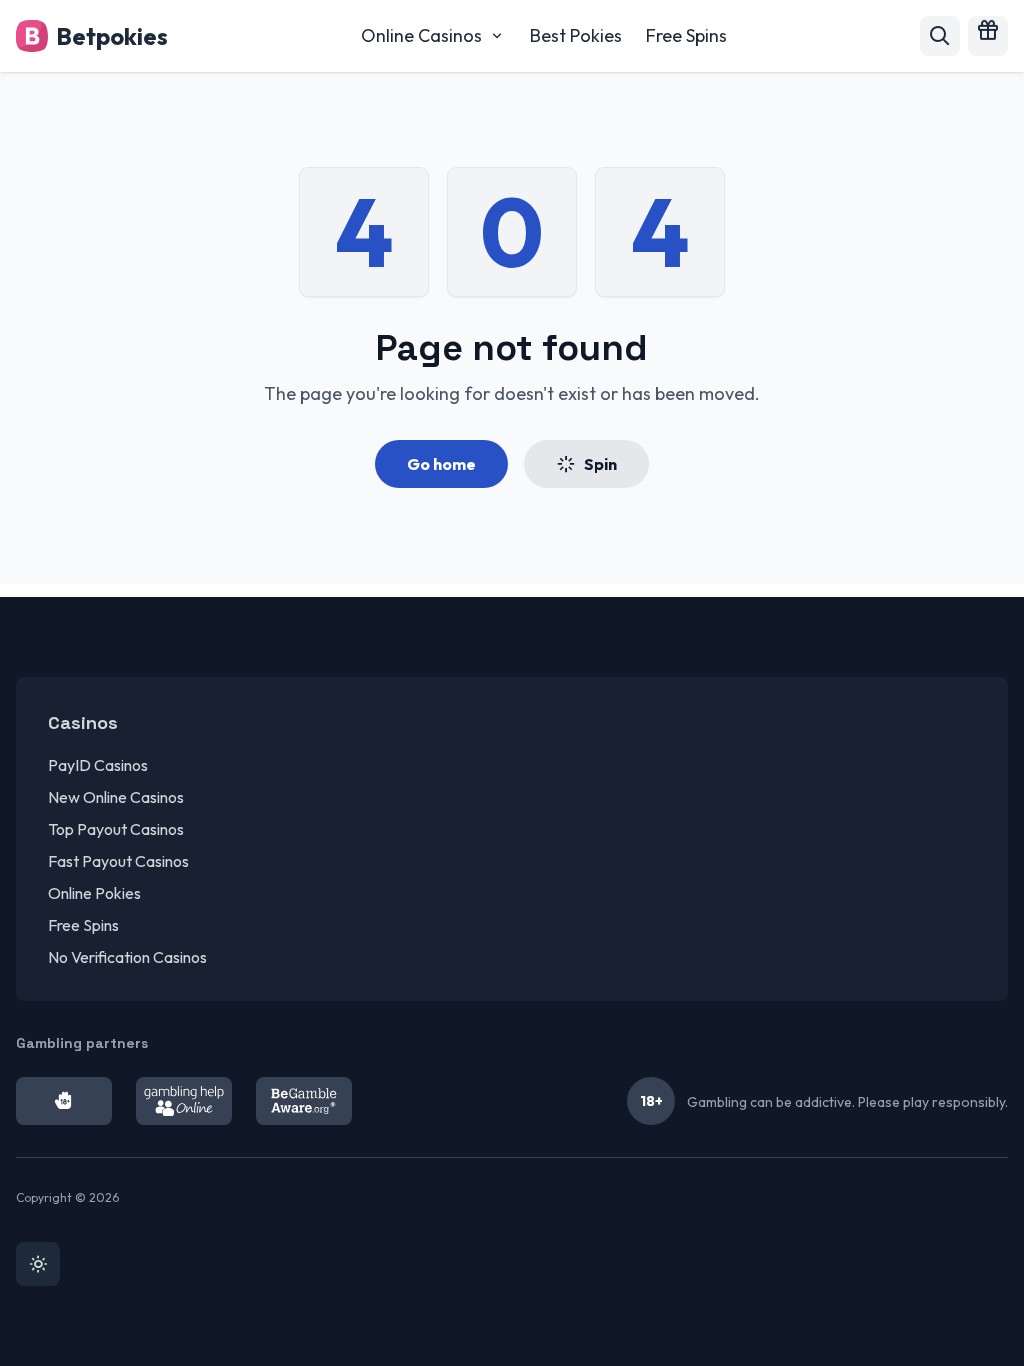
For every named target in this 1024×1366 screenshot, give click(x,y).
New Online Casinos (116, 797)
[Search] (940, 36)
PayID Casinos (98, 765)
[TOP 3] (988, 36)
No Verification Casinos (127, 957)
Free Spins (686, 35)
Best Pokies (576, 35)
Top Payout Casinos (116, 829)
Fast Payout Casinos (118, 861)
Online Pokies (94, 893)
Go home (441, 464)
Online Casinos (421, 35)
